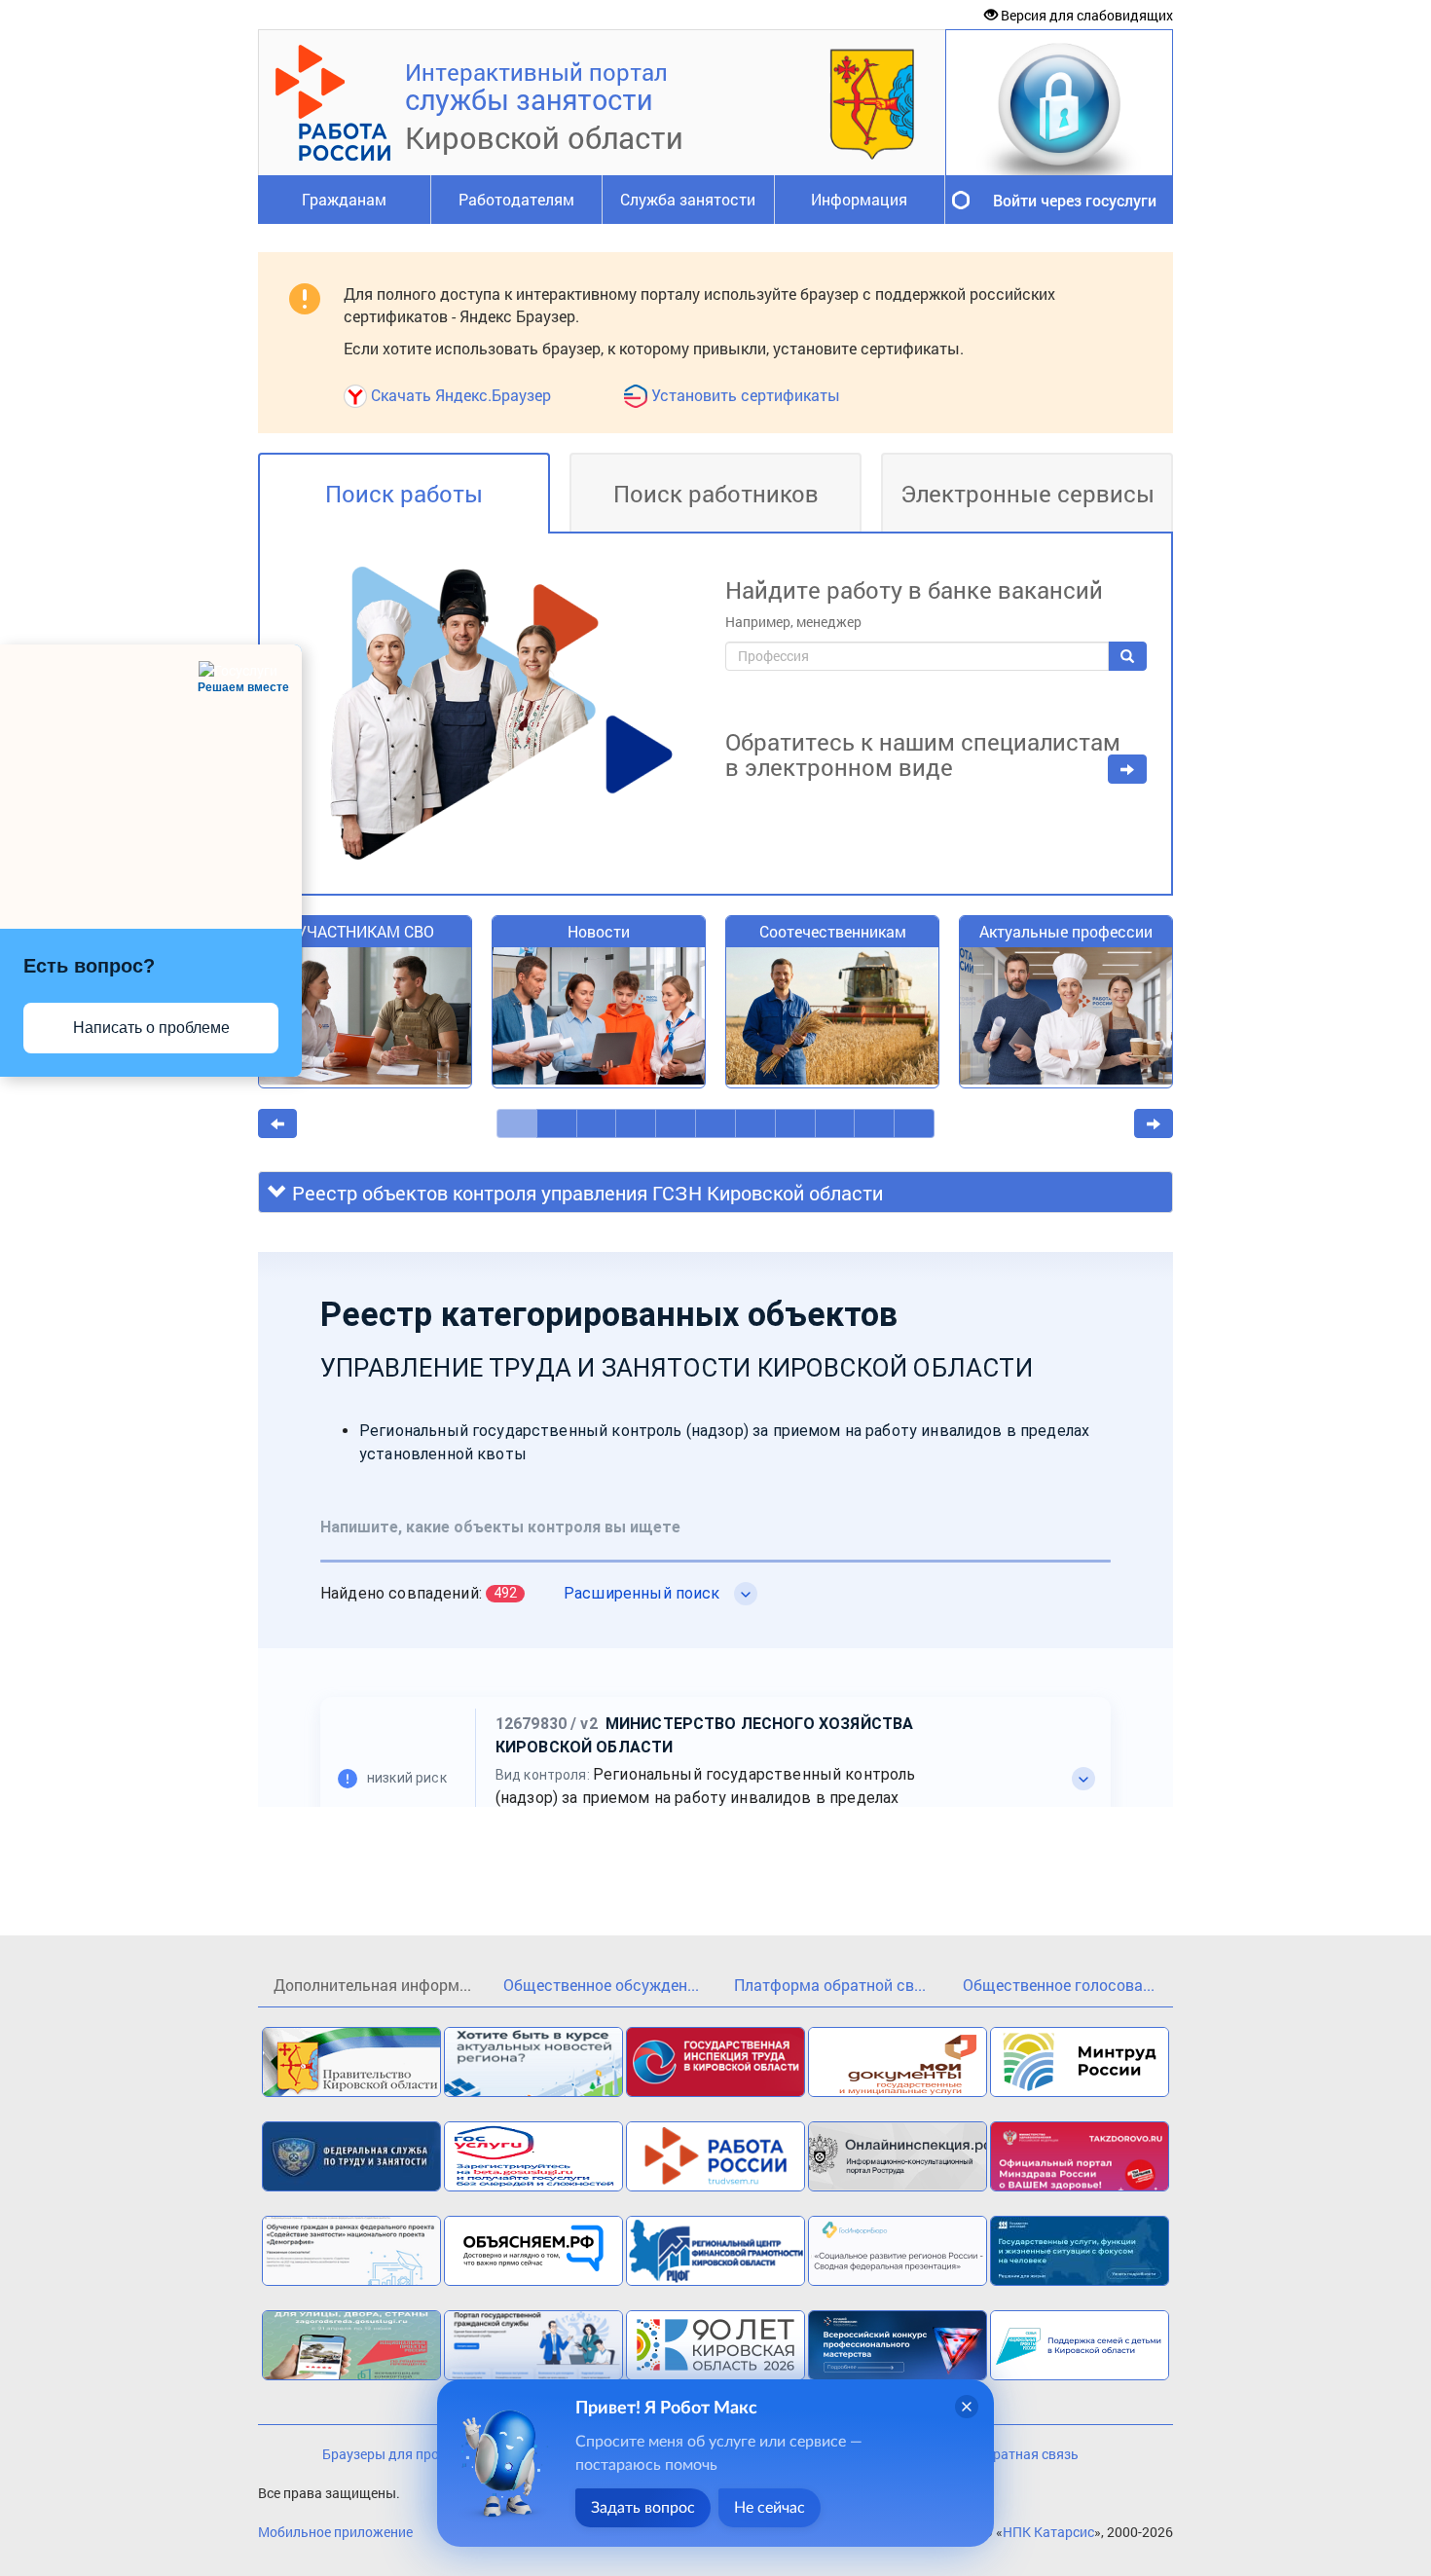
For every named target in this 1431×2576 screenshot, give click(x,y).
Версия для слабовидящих (1085, 15)
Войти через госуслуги (1075, 200)
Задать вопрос (643, 2508)
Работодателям (516, 199)
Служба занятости (688, 199)
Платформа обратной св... (830, 1985)
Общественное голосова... (1059, 1985)
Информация (859, 199)
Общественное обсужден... (601, 1985)
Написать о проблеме (151, 1028)
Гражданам (344, 199)
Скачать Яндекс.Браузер (461, 395)
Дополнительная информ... (372, 1985)
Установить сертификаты (746, 395)
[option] (365, 1012)
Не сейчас (770, 2508)
